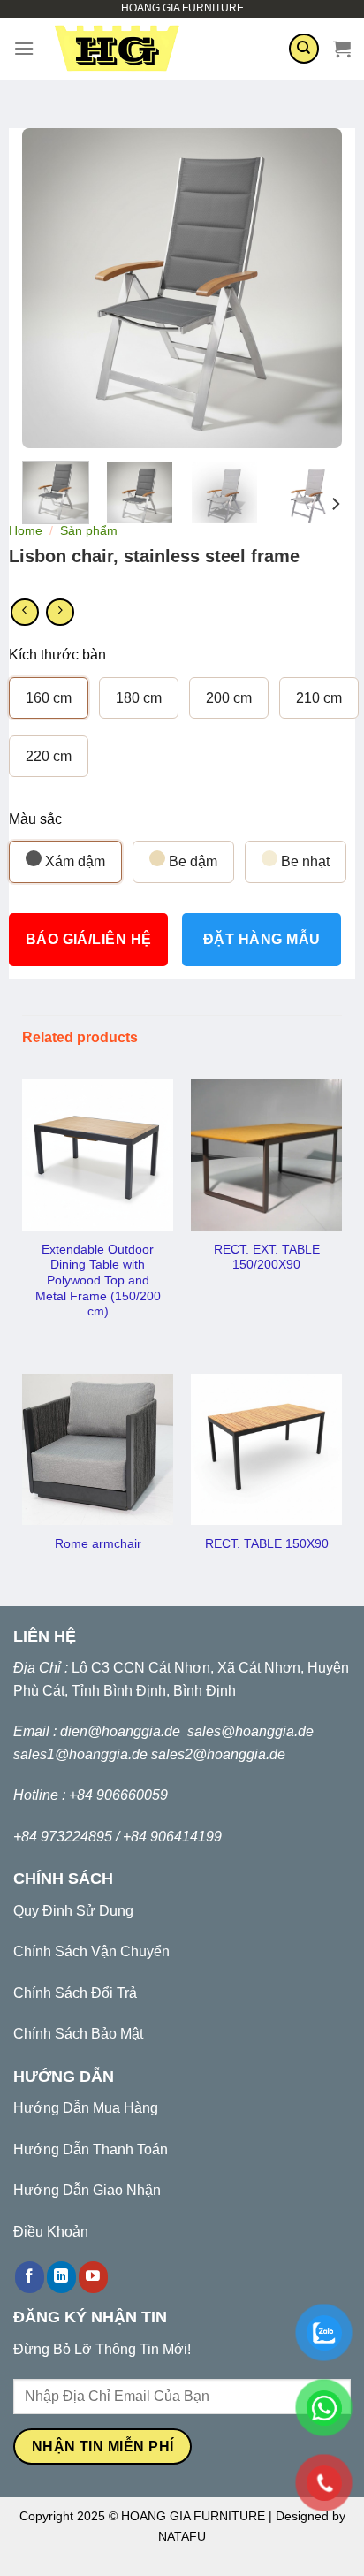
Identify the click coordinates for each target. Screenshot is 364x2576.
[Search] (304, 49)
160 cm (49, 698)
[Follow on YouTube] (93, 2277)
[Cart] (342, 49)
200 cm (229, 698)
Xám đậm (73, 861)
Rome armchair (98, 1544)
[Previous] (50, 288)
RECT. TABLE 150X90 (267, 1544)
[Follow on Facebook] (30, 2277)
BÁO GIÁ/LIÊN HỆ (89, 939)
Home (26, 531)
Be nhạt (303, 861)
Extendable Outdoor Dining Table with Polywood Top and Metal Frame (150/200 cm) (98, 1281)
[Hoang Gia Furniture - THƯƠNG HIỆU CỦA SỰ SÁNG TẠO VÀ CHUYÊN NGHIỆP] (161, 49)
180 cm (139, 698)
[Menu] (24, 48)
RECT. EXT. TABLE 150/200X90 (267, 1258)
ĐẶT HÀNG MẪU (262, 939)
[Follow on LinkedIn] (61, 2277)
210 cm (319, 698)
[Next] (314, 288)
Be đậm (191, 861)
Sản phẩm (89, 531)
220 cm (49, 756)
